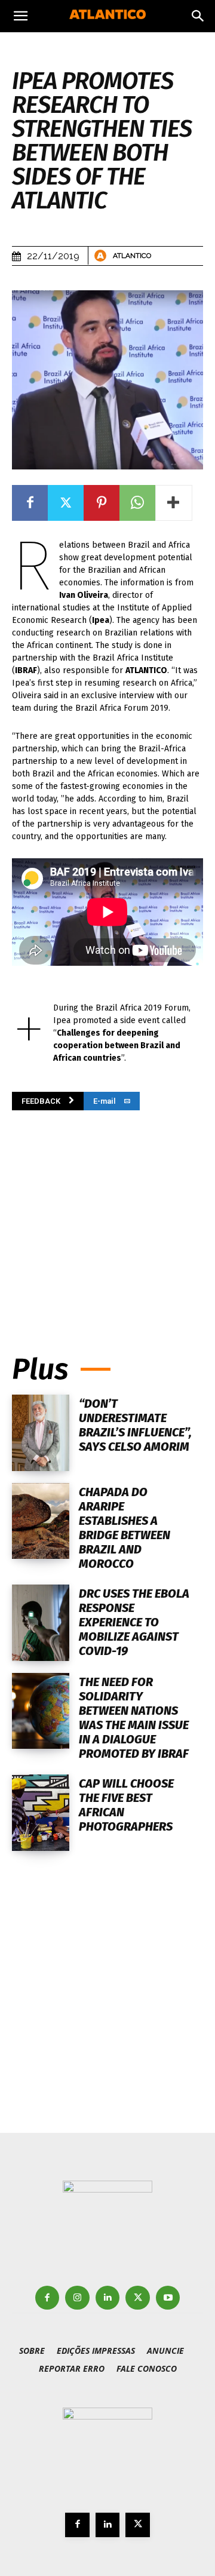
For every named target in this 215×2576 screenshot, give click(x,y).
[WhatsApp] (137, 503)
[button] (20, 16)
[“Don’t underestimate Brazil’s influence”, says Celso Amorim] (41, 1433)
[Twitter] (66, 503)
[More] (174, 503)
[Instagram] (77, 2298)
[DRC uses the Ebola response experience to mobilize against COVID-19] (41, 1623)
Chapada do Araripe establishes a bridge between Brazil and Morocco (125, 1528)
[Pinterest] (102, 503)
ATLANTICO (132, 256)
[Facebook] (30, 503)
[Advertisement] (107, 1215)
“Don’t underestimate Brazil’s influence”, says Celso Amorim (135, 1425)
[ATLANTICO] (102, 256)
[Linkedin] (108, 2298)
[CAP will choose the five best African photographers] (41, 1813)
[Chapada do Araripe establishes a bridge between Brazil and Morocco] (41, 1521)
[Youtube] (168, 2298)
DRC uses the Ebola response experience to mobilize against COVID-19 (134, 1622)
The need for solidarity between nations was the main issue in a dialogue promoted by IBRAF (134, 1718)
